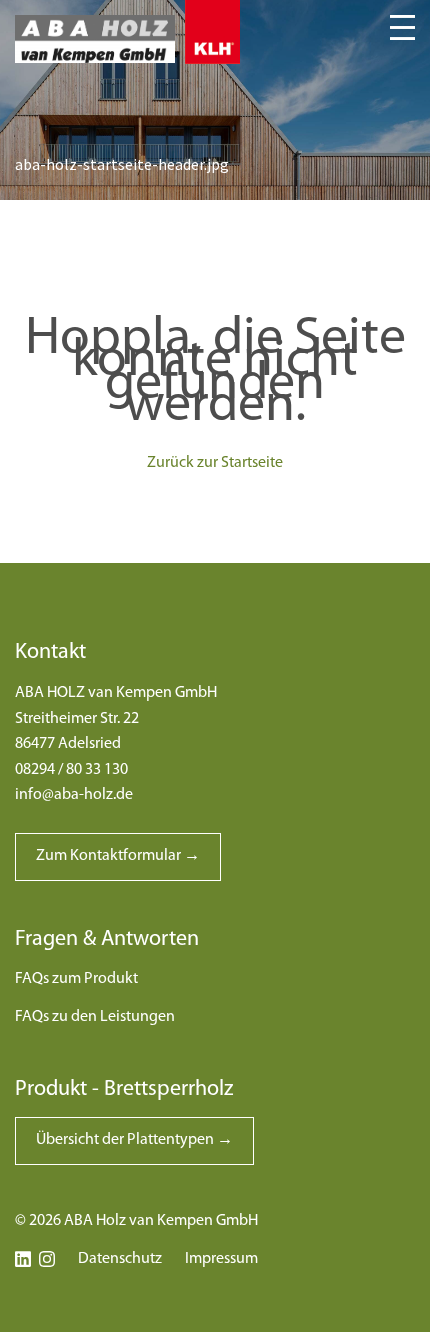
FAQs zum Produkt (76, 979)
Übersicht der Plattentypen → (134, 1140)
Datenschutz (120, 1259)
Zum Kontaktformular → (118, 856)
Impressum (221, 1259)
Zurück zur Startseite (215, 463)
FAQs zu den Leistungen (95, 1017)
